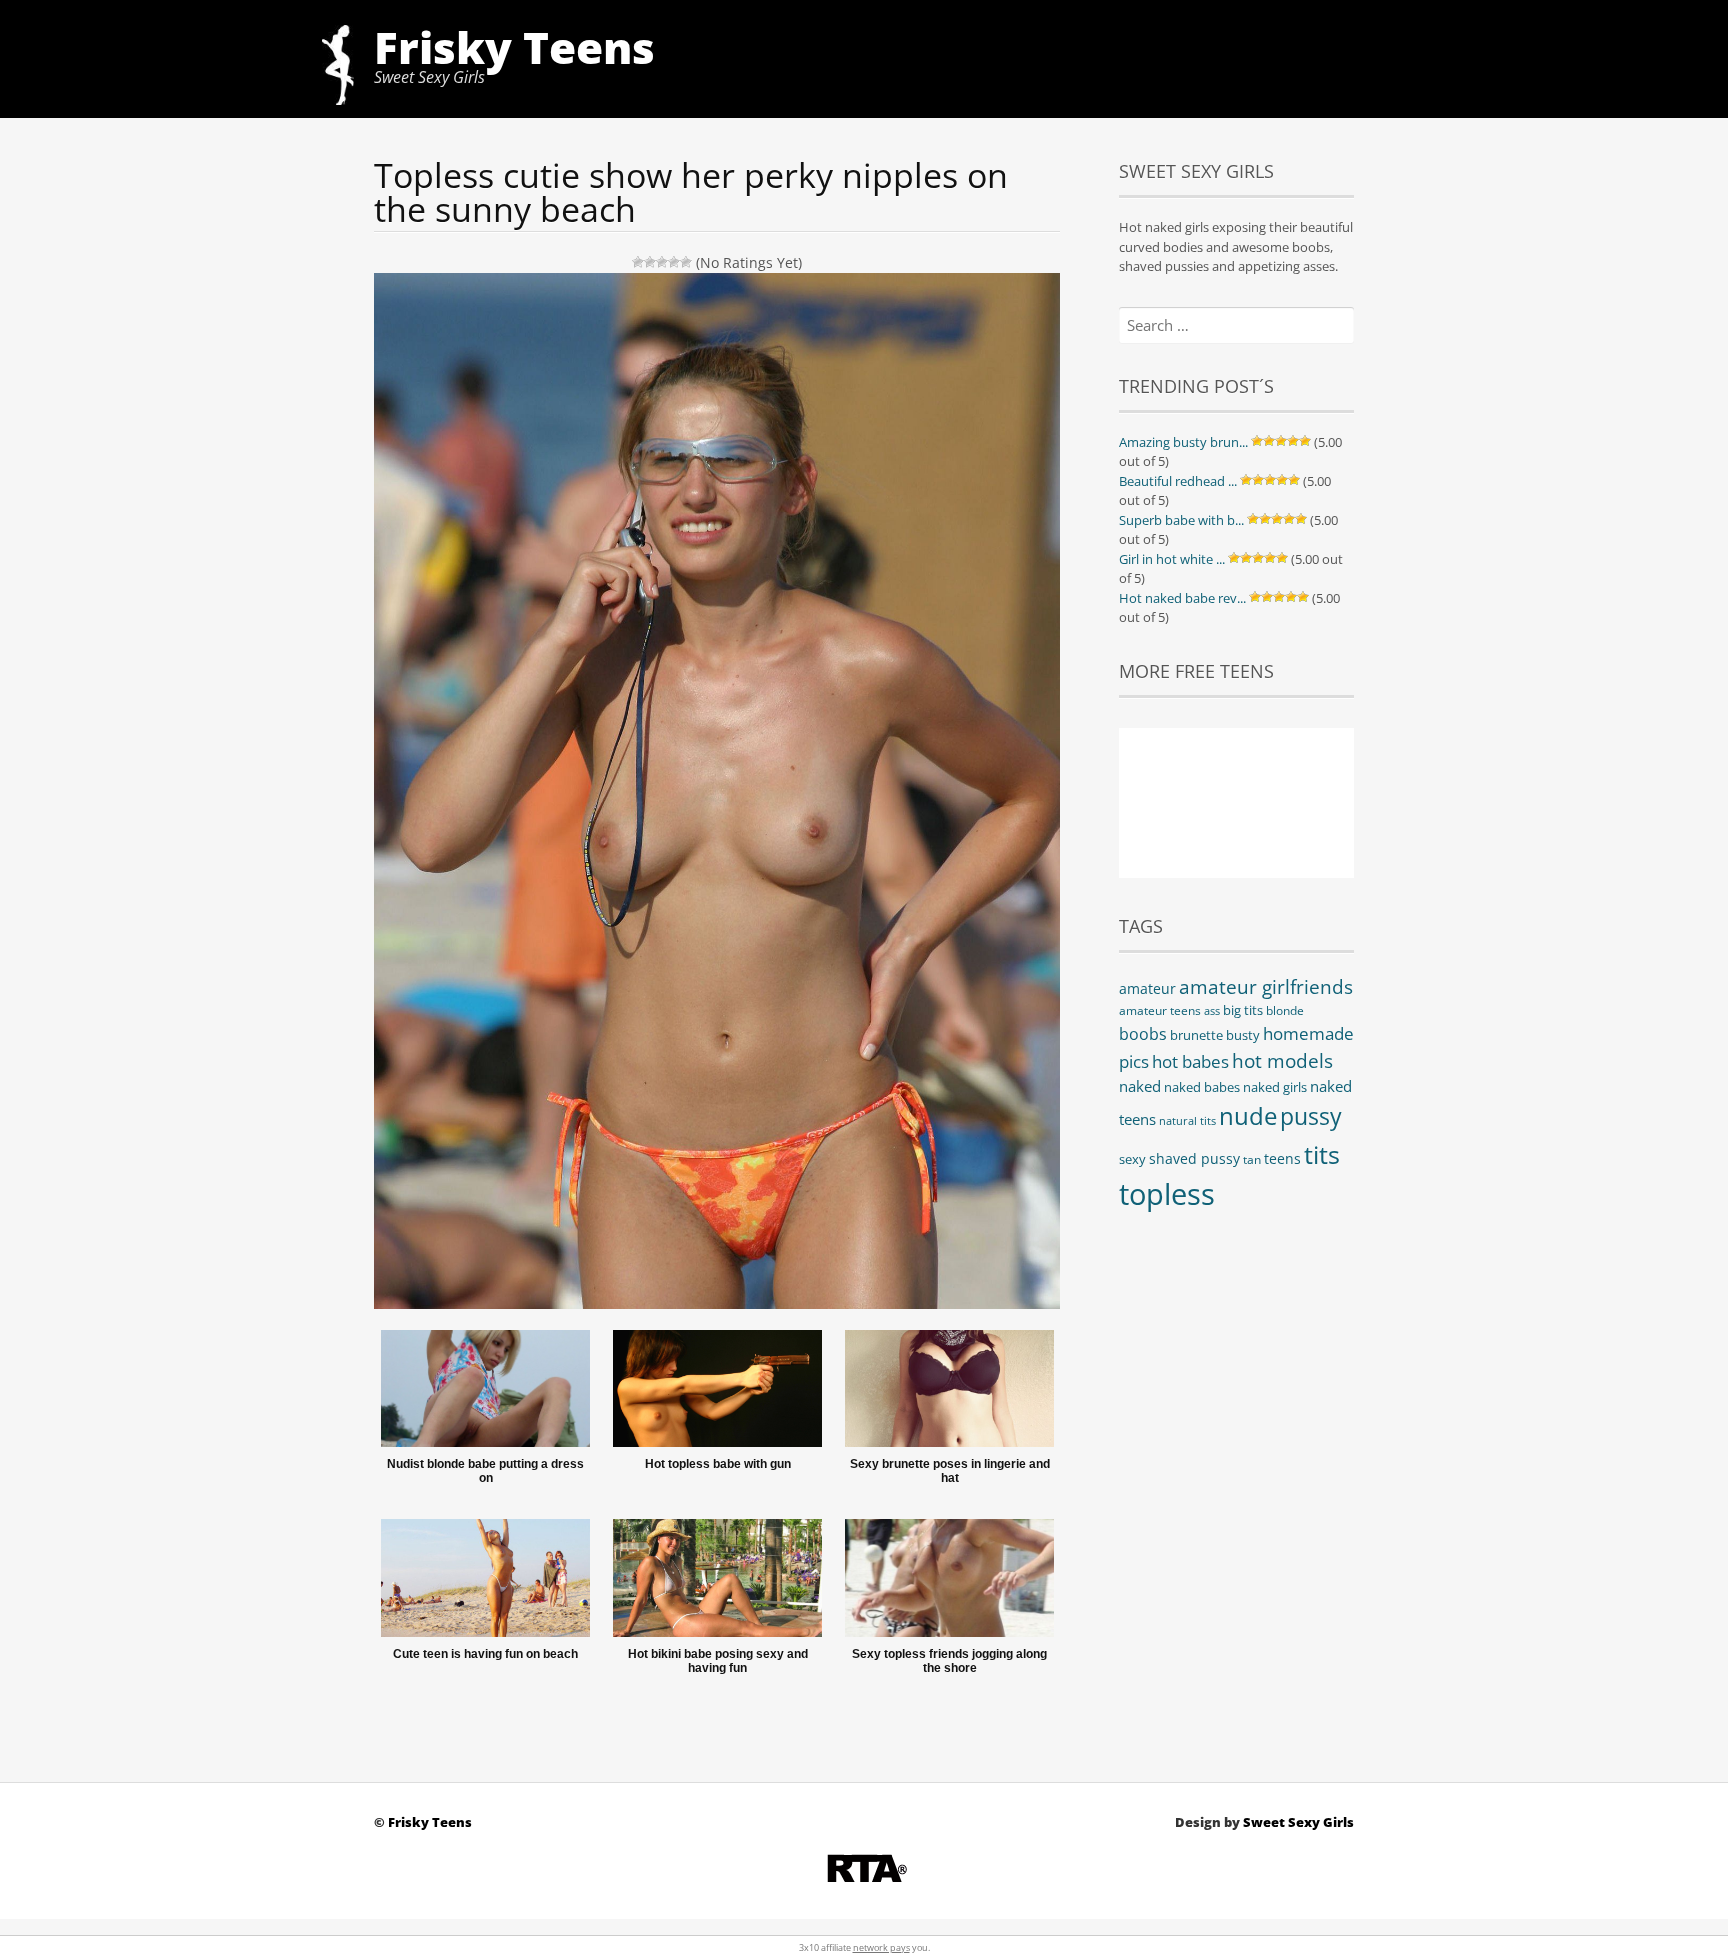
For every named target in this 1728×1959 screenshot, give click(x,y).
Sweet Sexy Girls (1298, 1822)
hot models (1282, 1061)
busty (1243, 1035)
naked (1140, 1086)
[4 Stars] (674, 262)
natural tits (1187, 1121)
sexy (1132, 1159)
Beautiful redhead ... (1178, 481)
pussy (1311, 1116)
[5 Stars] (686, 262)
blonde (1285, 1010)
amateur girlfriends (1266, 986)
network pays (881, 1947)
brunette (1196, 1035)
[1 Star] (638, 262)
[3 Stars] (662, 262)
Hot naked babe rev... (1182, 598)
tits (1322, 1154)
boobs (1143, 1034)
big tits (1243, 1010)
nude (1248, 1115)
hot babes (1190, 1061)
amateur (1147, 988)
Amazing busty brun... (1183, 442)
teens (1282, 1158)
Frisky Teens (514, 47)
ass (1212, 1011)
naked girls (1275, 1087)
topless (1167, 1194)
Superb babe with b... (1181, 520)
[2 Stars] (650, 262)
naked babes (1202, 1087)
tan (1252, 1159)
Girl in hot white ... (1172, 559)
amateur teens (1160, 1010)
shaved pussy (1194, 1158)
